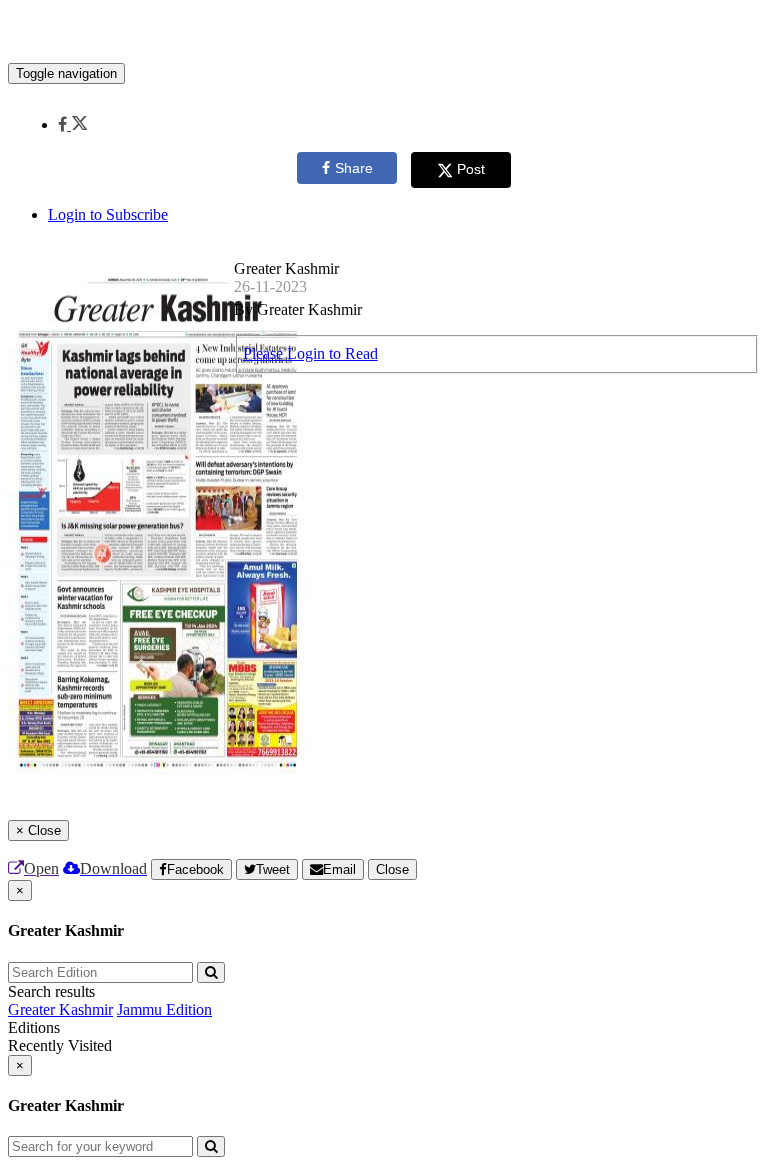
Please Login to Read (310, 353)
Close (392, 869)
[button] (72, 124)
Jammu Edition (164, 1009)
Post (471, 169)
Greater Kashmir (60, 1009)
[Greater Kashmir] (384, 33)
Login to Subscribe (108, 214)
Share (354, 168)
